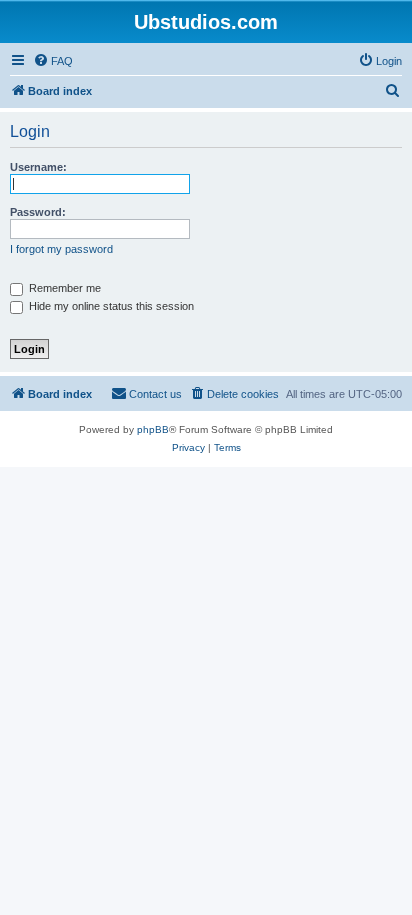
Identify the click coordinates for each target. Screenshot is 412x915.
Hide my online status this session (110, 306)
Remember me (63, 288)
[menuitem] (53, 61)
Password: (38, 212)
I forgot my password (61, 249)
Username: (38, 167)
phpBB (153, 429)
